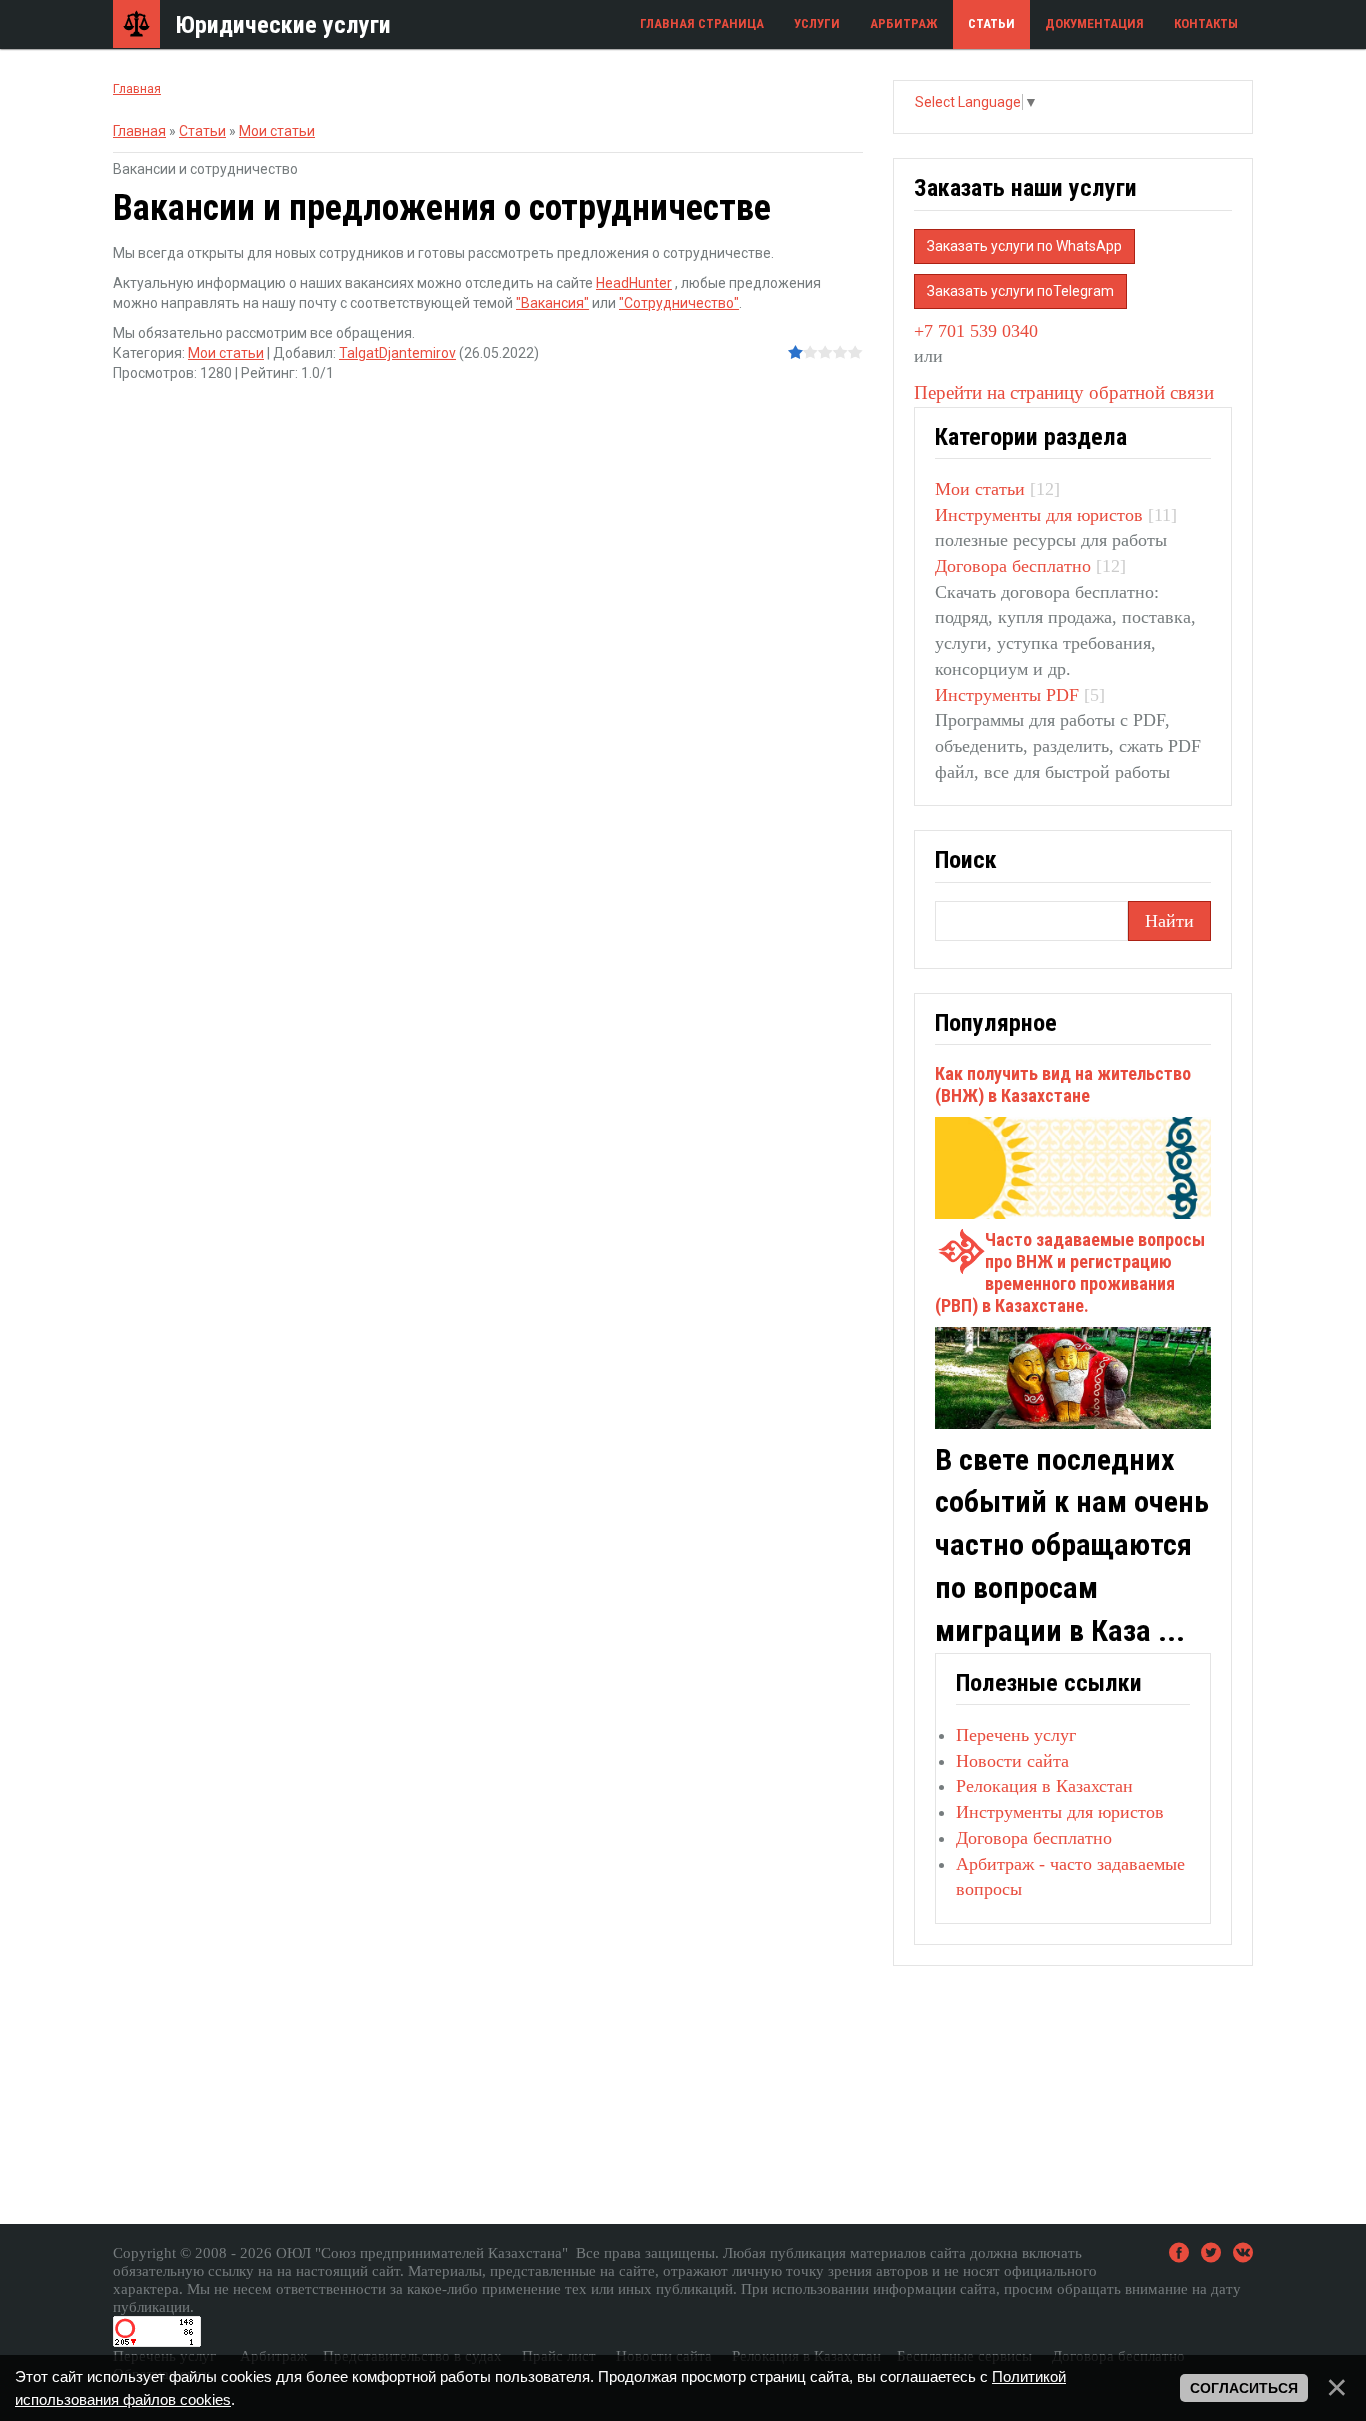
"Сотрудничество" (679, 303)
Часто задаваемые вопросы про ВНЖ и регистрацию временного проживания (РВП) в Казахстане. (1070, 1272)
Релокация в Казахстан (1044, 1786)
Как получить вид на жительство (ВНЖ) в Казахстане (1063, 1084)
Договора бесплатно (1013, 566)
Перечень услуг (1016, 1735)
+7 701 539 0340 (976, 331)
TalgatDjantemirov (397, 353)
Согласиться (1244, 2388)
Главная (137, 88)
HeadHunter (634, 283)
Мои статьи (277, 131)
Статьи (202, 131)
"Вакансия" (552, 303)
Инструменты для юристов (1039, 515)
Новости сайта (1012, 1761)
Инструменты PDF (1007, 695)
